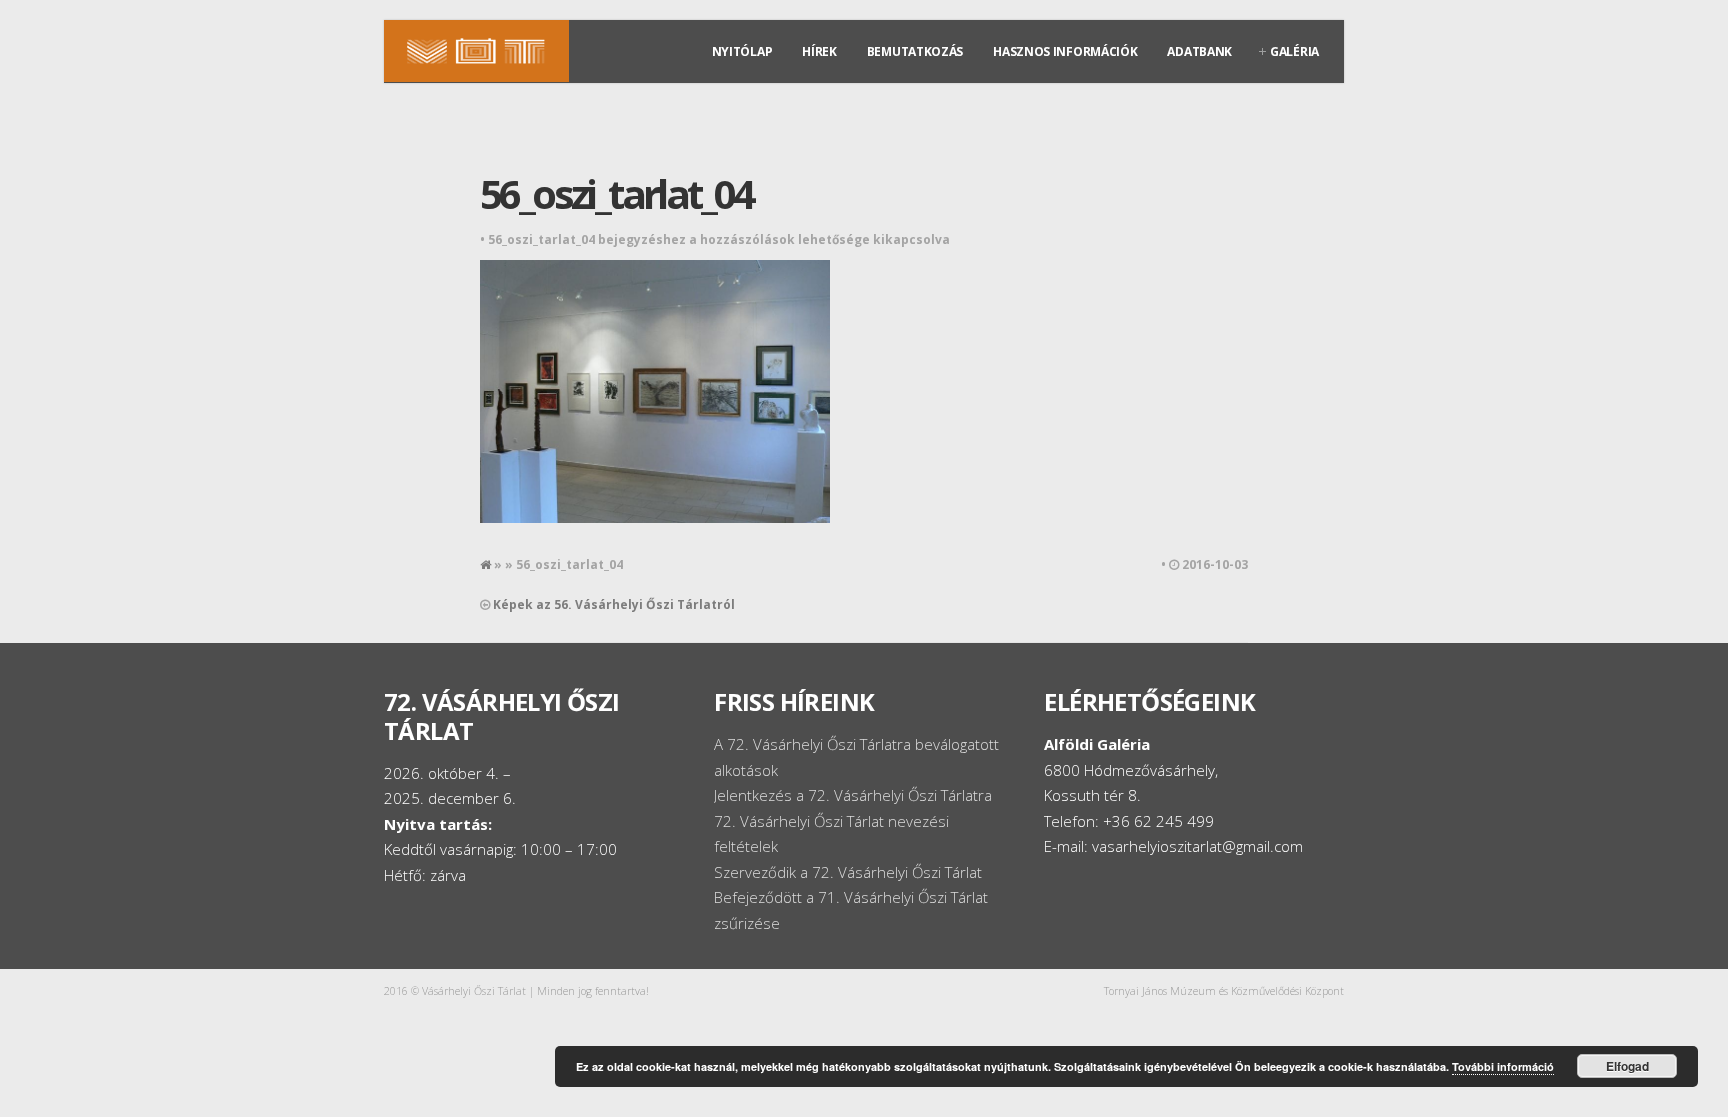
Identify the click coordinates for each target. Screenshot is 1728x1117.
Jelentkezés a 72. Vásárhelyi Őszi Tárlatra (853, 795)
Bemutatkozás (915, 51)
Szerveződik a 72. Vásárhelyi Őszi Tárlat (848, 872)
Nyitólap (742, 51)
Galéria (1294, 51)
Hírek (819, 51)
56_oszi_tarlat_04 (616, 193)
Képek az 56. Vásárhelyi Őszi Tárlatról (614, 604)
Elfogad (1627, 1066)
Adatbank (1199, 51)
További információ (1503, 1066)
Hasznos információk (1065, 51)
